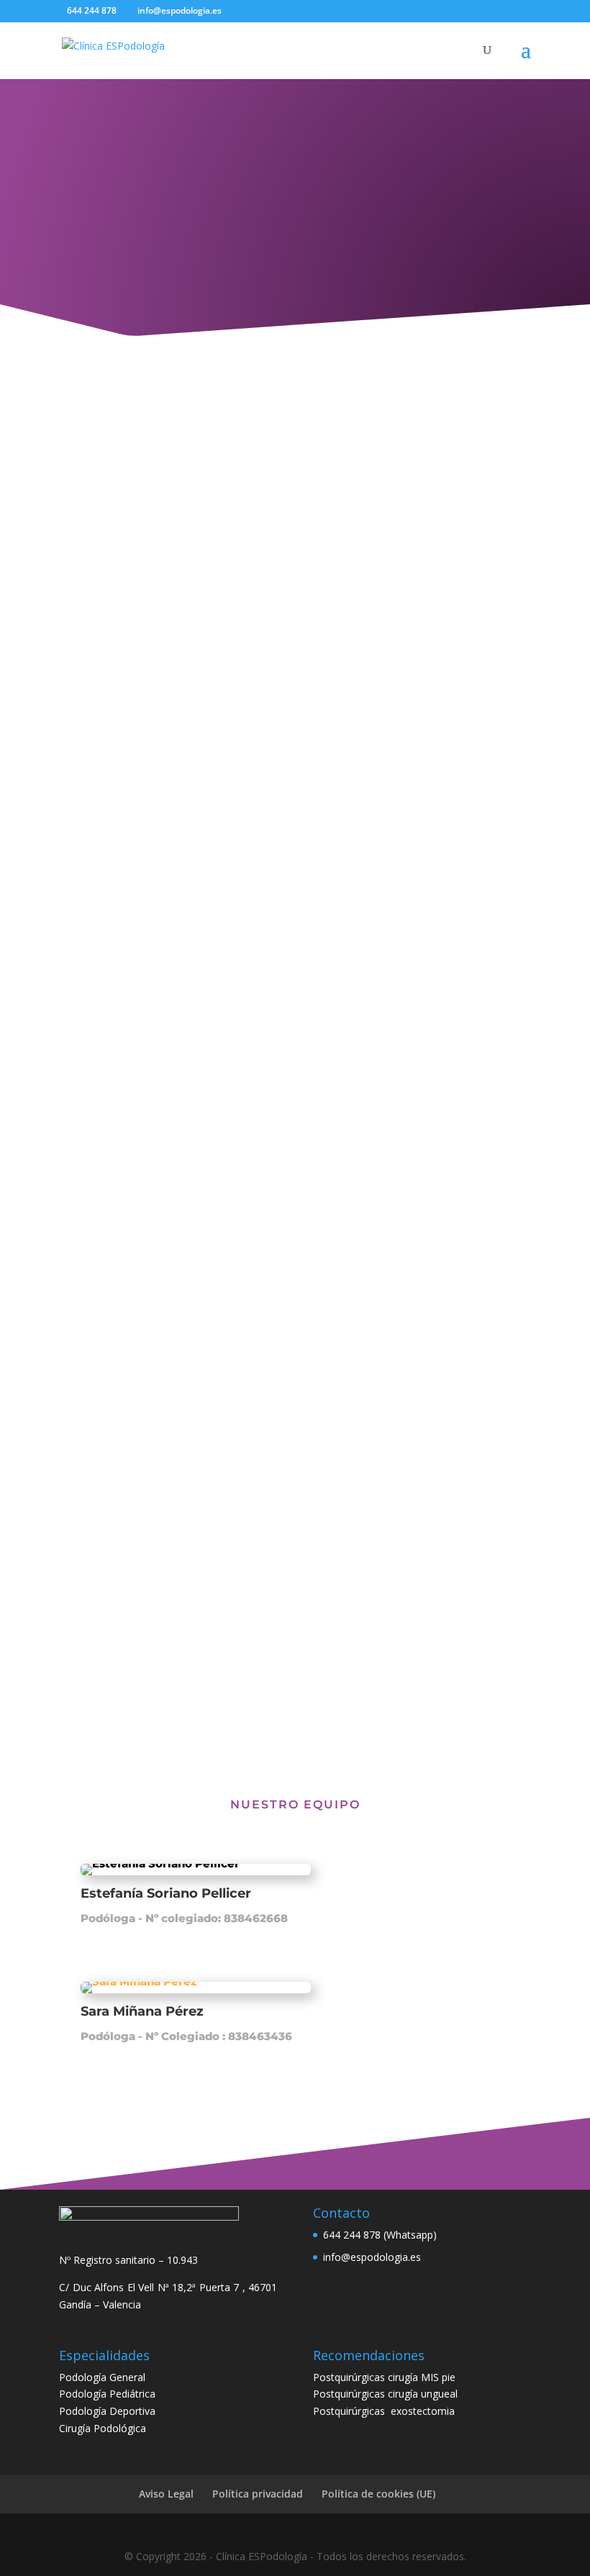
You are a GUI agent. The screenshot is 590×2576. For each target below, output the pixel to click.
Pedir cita (295, 1663)
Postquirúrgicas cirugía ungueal (385, 2394)
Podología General (102, 2377)
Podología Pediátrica (107, 2394)
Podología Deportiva (107, 2411)
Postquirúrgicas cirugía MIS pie (384, 2377)
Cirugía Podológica (103, 2428)
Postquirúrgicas (352, 2411)
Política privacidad (258, 2494)
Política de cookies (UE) (378, 2494)
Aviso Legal (166, 2494)
